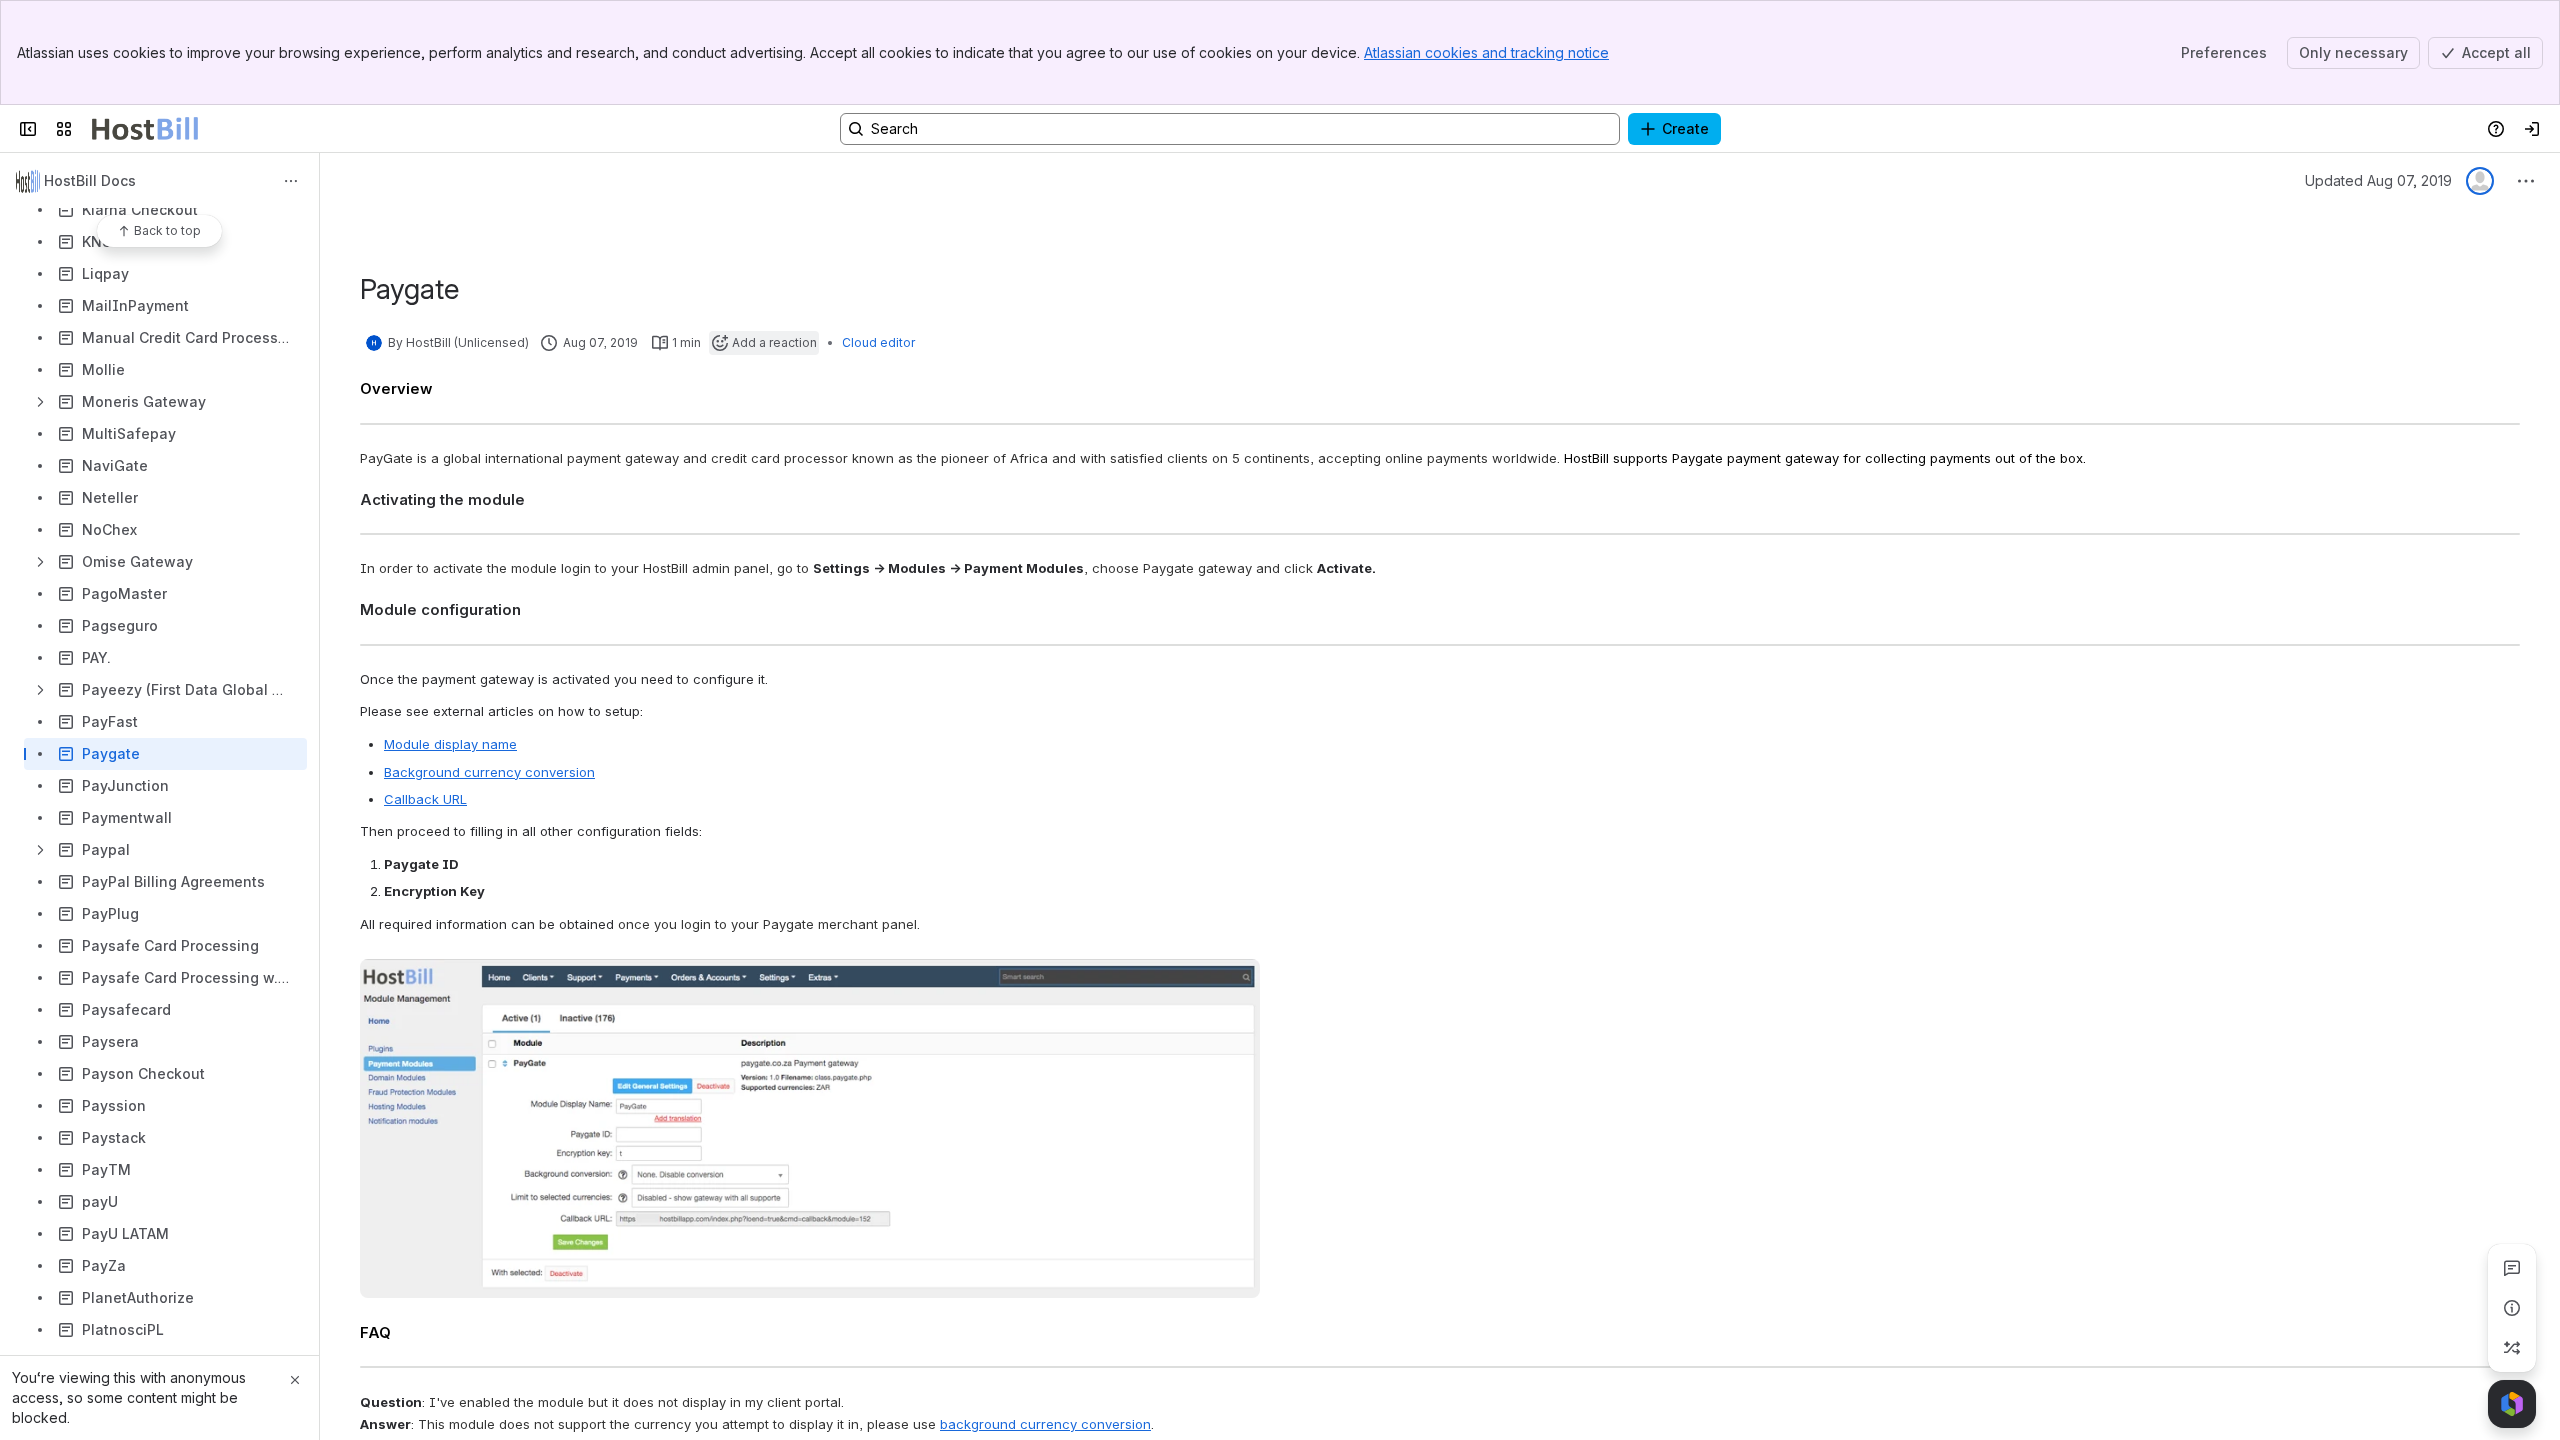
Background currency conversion (489, 772)
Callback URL (425, 799)
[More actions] (291, 181)
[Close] (295, 1380)
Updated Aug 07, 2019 (2378, 180)
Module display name (450, 744)
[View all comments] (2512, 1268)
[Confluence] (145, 129)
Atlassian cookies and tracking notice (1486, 52)
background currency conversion (1045, 1424)
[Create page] (2512, 1348)
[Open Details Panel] (2512, 1308)
